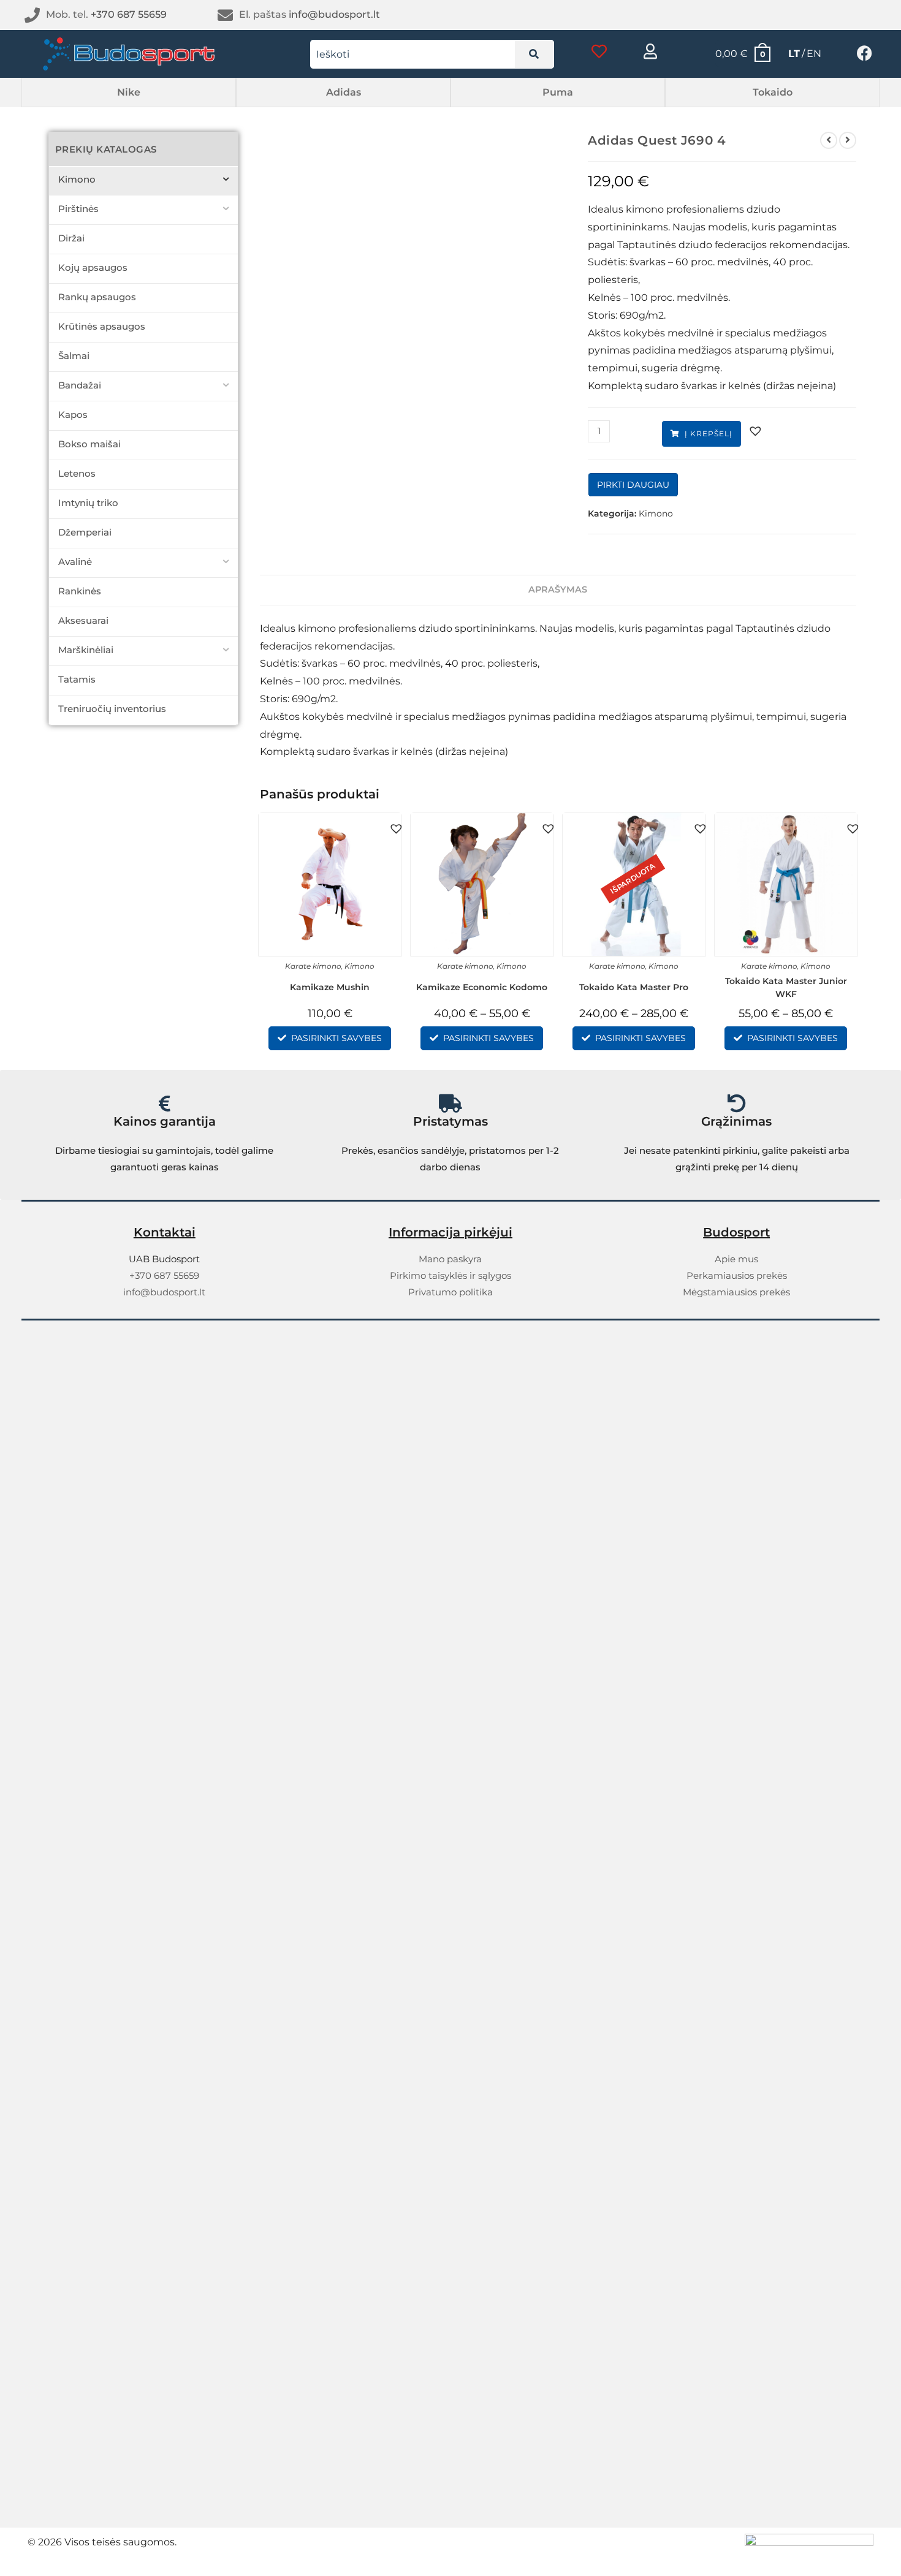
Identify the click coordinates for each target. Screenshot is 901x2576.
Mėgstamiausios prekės (736, 1292)
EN (814, 54)
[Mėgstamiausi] (599, 51)
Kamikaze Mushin (330, 987)
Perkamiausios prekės (737, 1275)
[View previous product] (829, 140)
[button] (129, 93)
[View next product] (848, 140)
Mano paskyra (450, 1259)
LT (794, 54)
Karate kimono (313, 966)
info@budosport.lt (334, 14)
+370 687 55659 (129, 14)
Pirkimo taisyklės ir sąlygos (450, 1275)
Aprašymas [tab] (558, 589)
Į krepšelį (709, 434)
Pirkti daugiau (633, 485)
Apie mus (736, 1259)
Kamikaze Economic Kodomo (482, 987)
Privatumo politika (450, 1292)
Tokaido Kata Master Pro (634, 987)
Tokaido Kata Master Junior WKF (786, 987)
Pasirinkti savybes (336, 1038)
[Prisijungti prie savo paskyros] (651, 51)
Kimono (656, 513)
